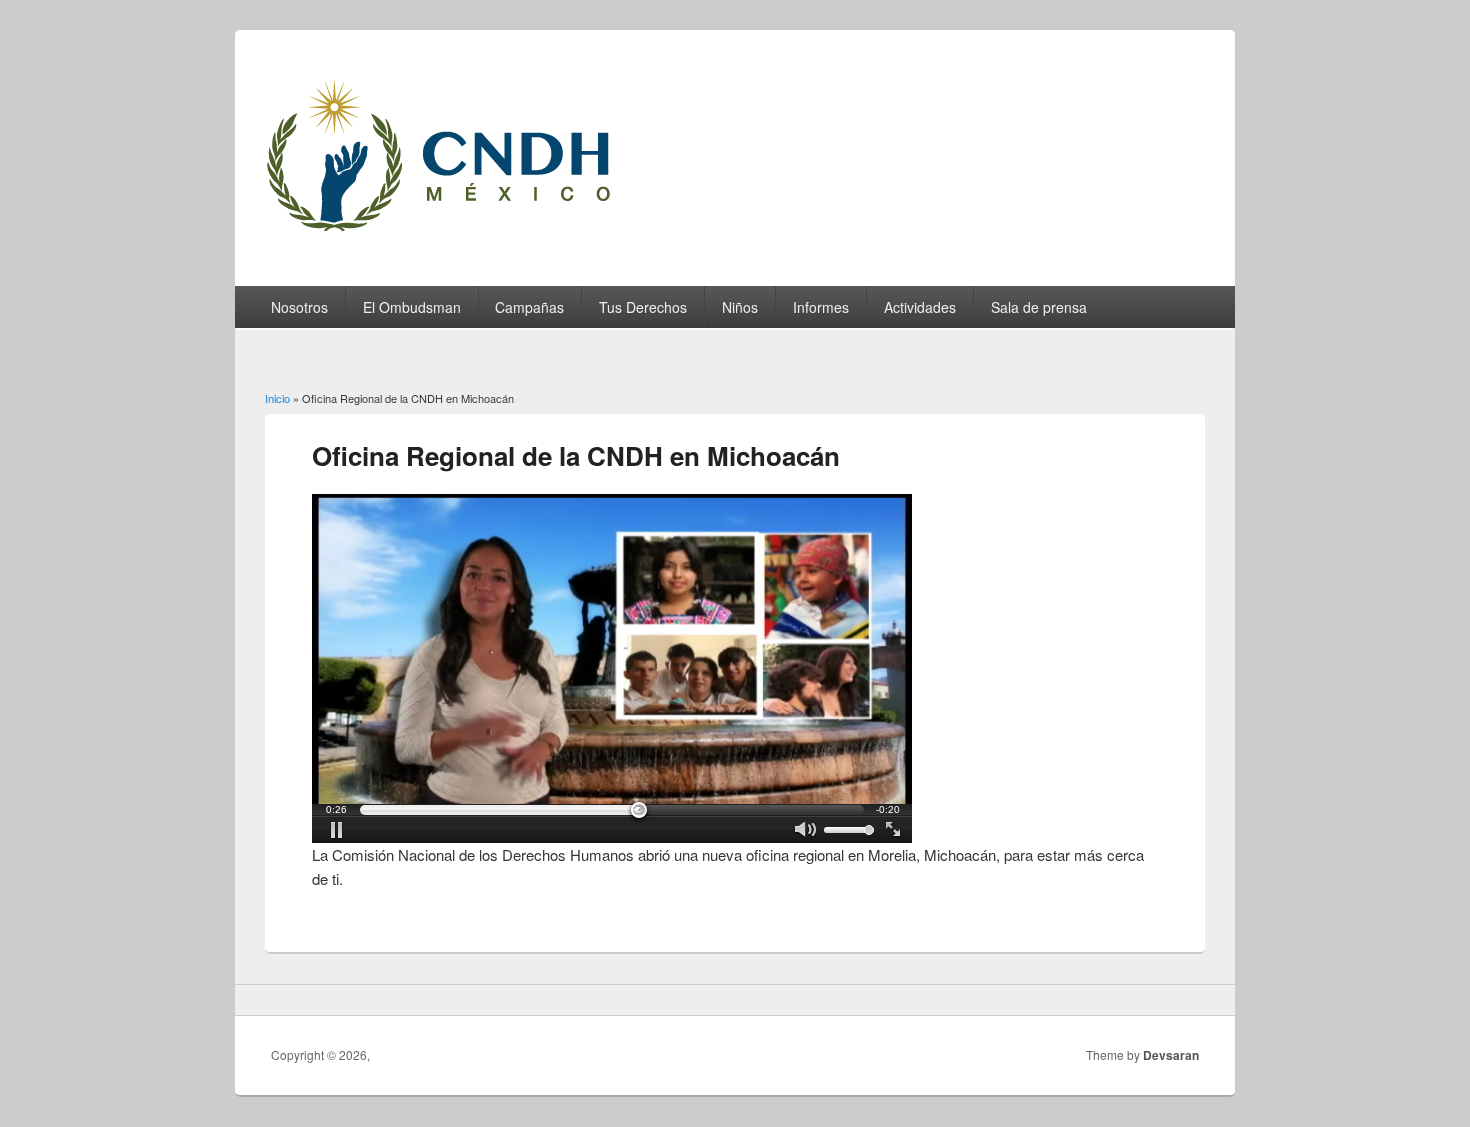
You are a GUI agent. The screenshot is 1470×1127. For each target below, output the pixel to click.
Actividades (920, 307)
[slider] (612, 810)
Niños (740, 307)
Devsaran (1171, 1055)
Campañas (529, 307)
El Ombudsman (412, 307)
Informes (821, 307)
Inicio (277, 398)
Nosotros (299, 307)
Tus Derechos (643, 307)
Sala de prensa (1039, 307)
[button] (337, 830)
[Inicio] (463, 236)
